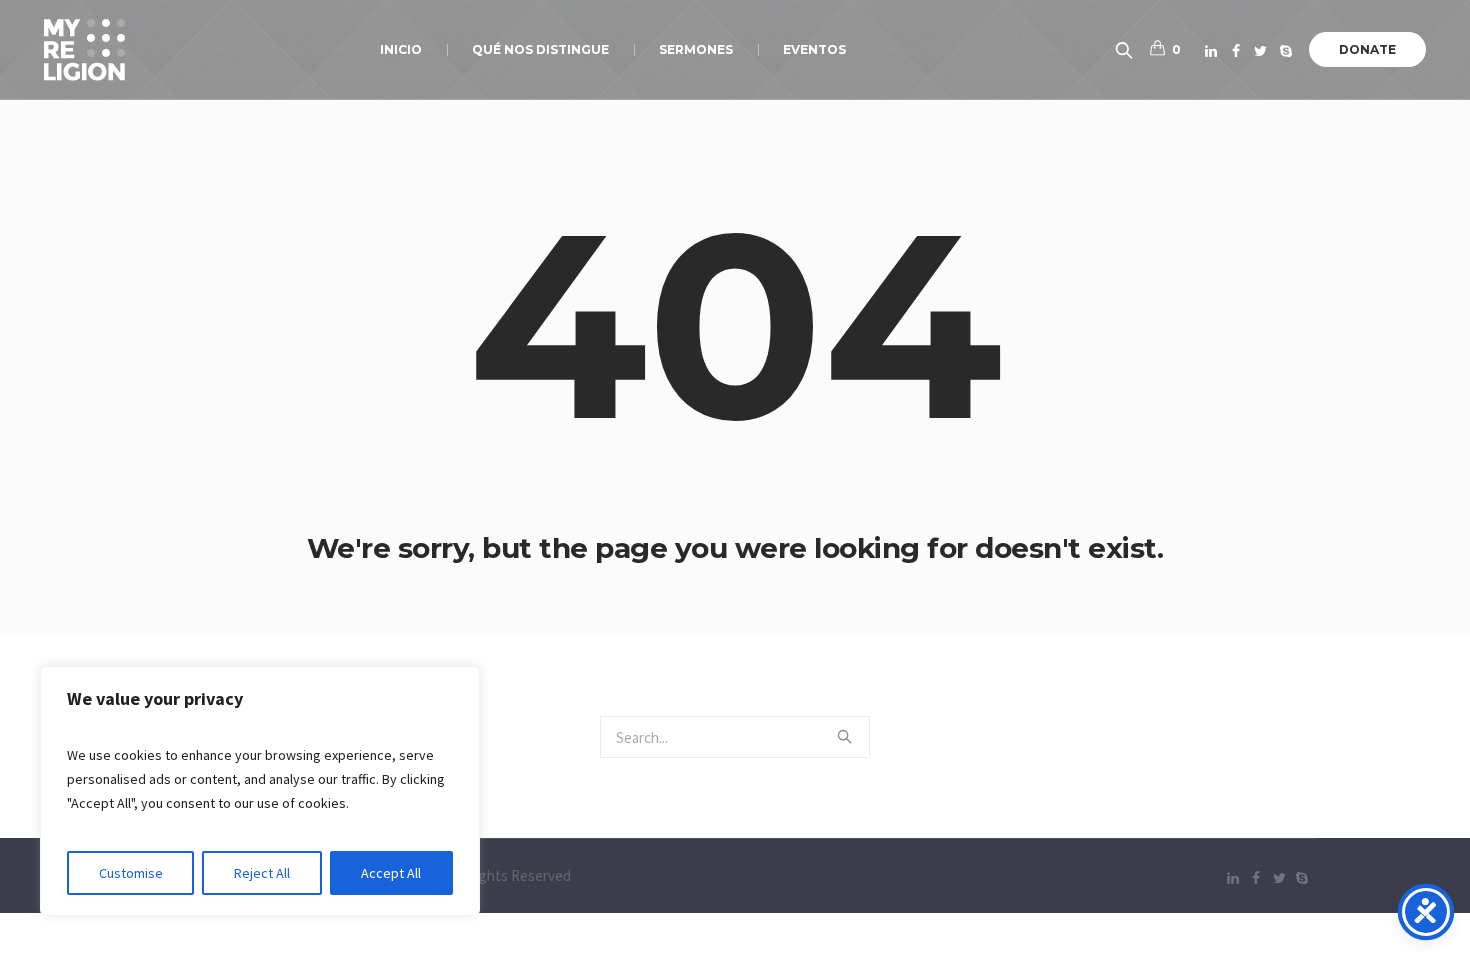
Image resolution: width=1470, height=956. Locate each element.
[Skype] (1286, 51)
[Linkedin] (1211, 51)
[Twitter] (1261, 51)
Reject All (262, 873)
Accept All (391, 873)
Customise (131, 873)
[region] (260, 791)
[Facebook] (1236, 51)
